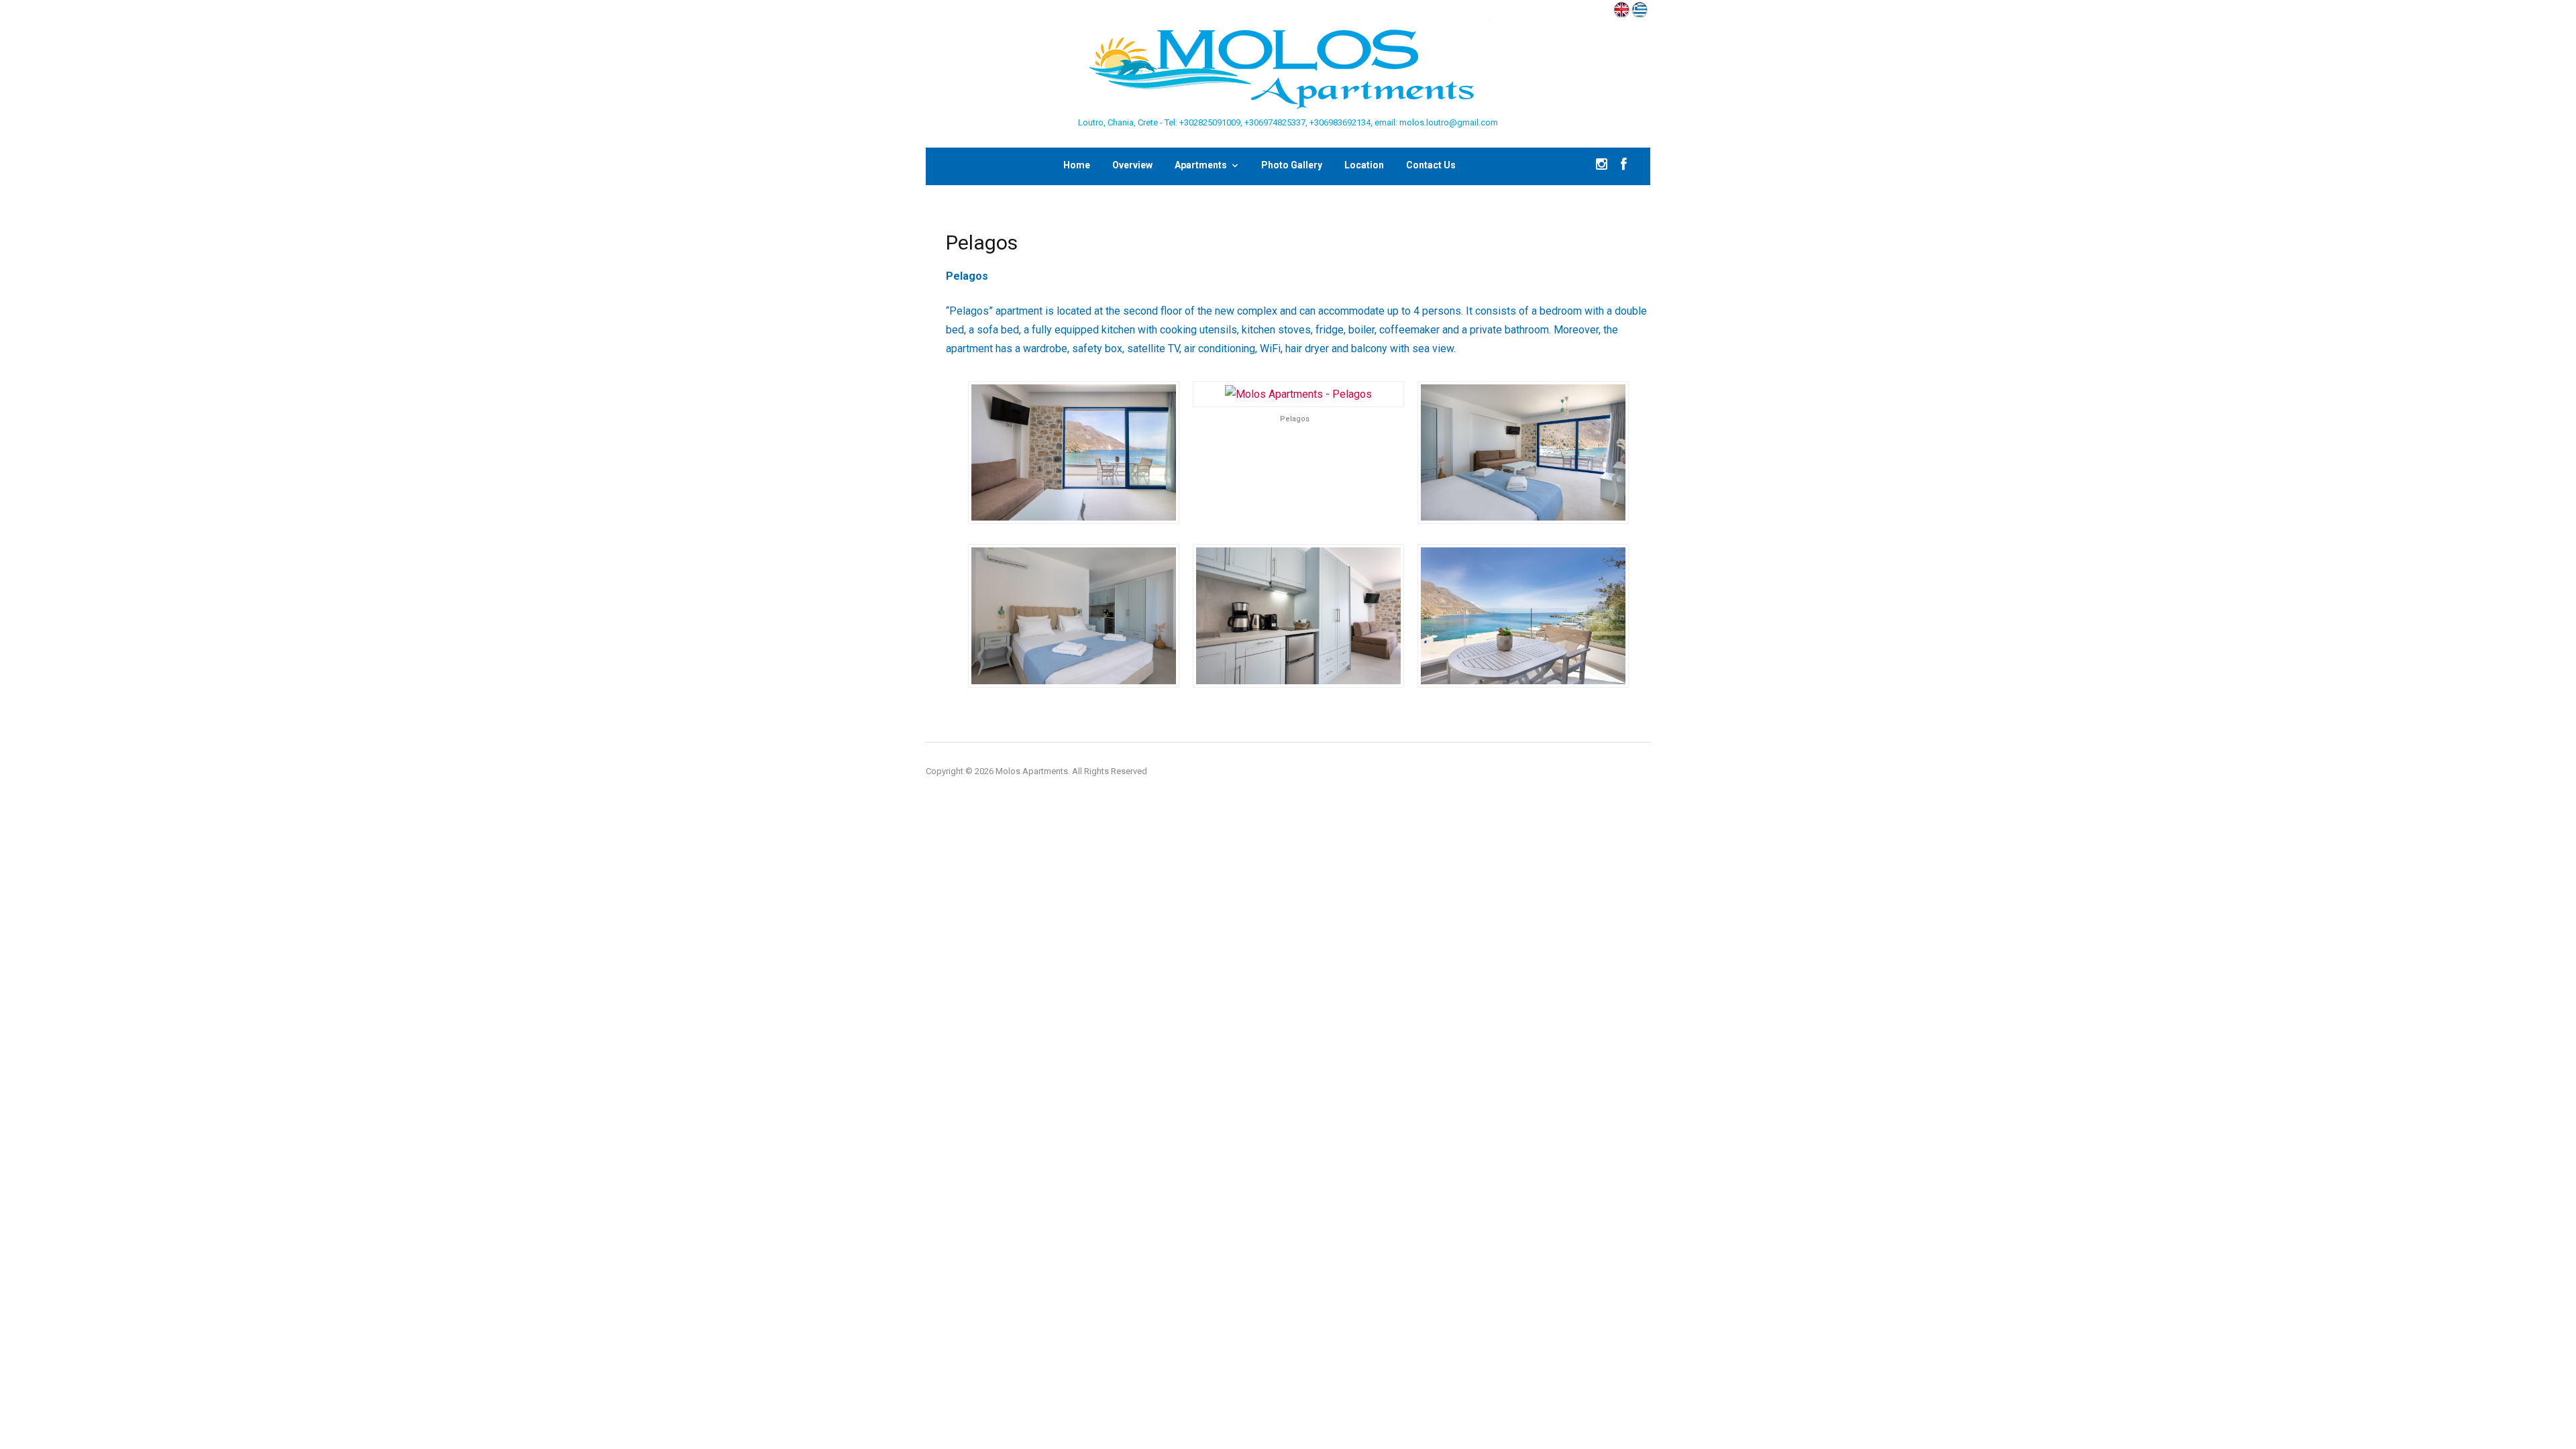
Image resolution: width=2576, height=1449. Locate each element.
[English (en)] (1621, 8)
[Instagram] (1602, 166)
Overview (1132, 165)
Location (1364, 165)
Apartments (1201, 165)
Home (1077, 165)
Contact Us (1431, 165)
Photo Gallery (1292, 165)
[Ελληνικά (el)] (1640, 8)
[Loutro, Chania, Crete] (1288, 67)
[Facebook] (1624, 166)
